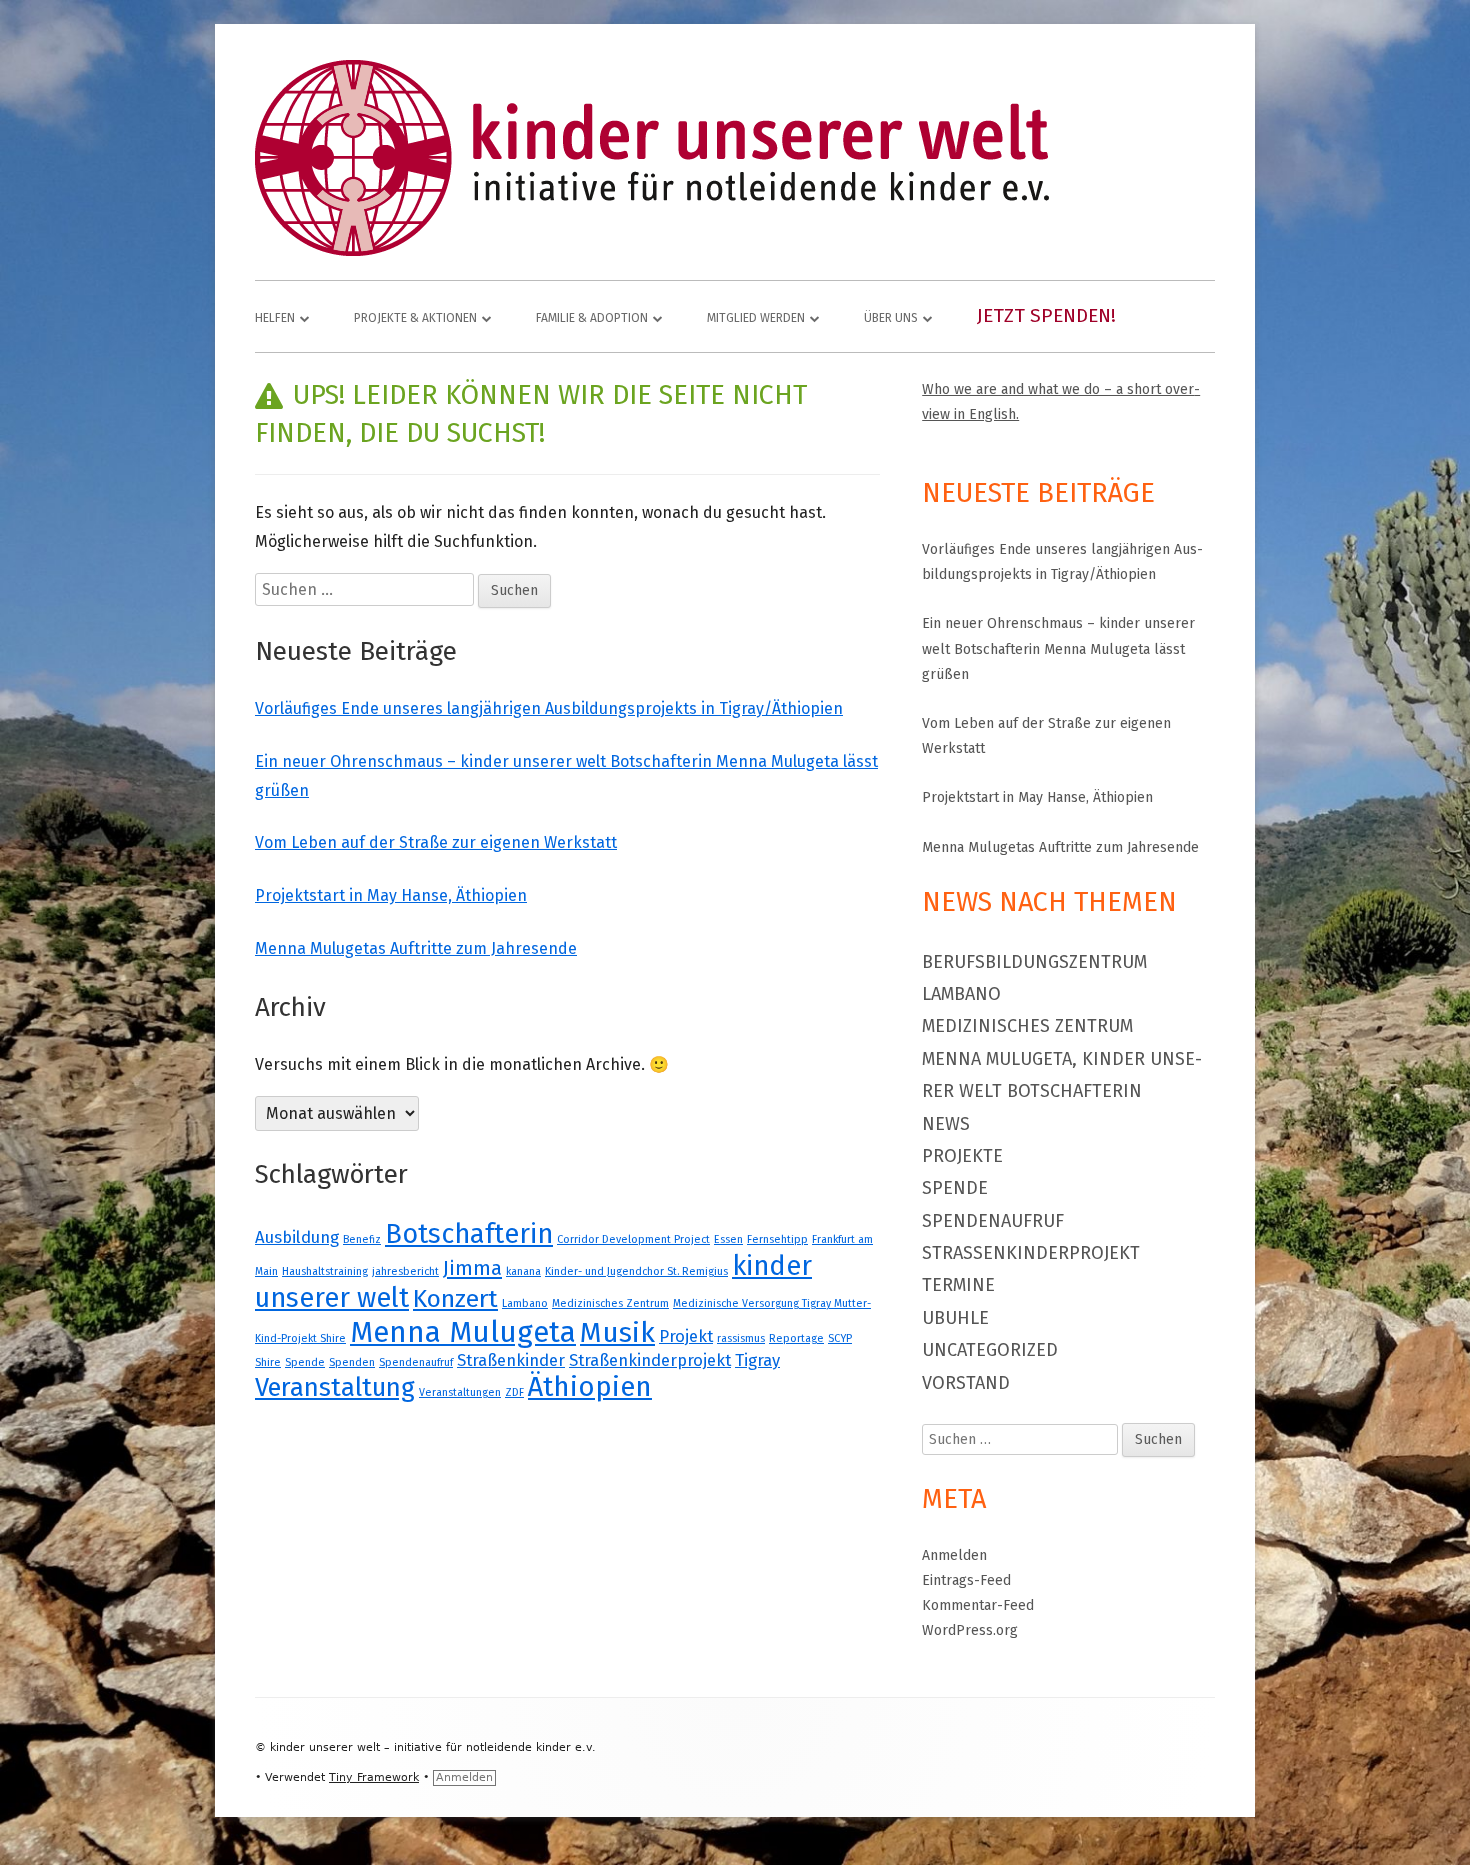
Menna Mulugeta (463, 1332)
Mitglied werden (756, 318)
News (946, 1124)
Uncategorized (990, 1350)
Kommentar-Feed (978, 1605)
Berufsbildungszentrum (1034, 962)
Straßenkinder (511, 1360)
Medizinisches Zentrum (610, 1303)
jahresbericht (405, 1271)
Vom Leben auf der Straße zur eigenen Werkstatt (436, 842)
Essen (728, 1239)
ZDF (514, 1392)
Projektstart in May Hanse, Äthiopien (391, 895)
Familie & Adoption (592, 318)
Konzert (455, 1299)
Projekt (686, 1336)
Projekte (962, 1156)
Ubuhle (955, 1318)
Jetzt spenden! (1046, 315)
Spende (305, 1362)
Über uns (891, 318)
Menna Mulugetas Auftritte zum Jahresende (416, 948)
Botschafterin (469, 1234)
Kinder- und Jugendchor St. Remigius (636, 1271)
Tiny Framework (374, 1777)
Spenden (352, 1362)
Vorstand (966, 1383)
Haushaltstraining (325, 1271)
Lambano (525, 1303)
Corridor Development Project (633, 1239)
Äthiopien (590, 1386)
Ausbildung (297, 1237)
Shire (268, 1362)
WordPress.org (970, 1630)
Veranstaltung (335, 1387)
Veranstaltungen (460, 1392)
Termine (958, 1285)
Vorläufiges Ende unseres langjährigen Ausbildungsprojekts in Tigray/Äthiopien (549, 708)
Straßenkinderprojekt (650, 1360)
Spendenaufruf (416, 1362)
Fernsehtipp (777, 1239)
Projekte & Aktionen (415, 318)
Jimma (472, 1268)
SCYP (840, 1338)
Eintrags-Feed (966, 1580)
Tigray (757, 1360)
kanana (523, 1271)
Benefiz (362, 1239)
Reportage (796, 1338)
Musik (617, 1333)
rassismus (741, 1338)
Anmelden (954, 1555)
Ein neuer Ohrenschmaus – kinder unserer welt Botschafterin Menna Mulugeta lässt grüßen (1058, 648)
